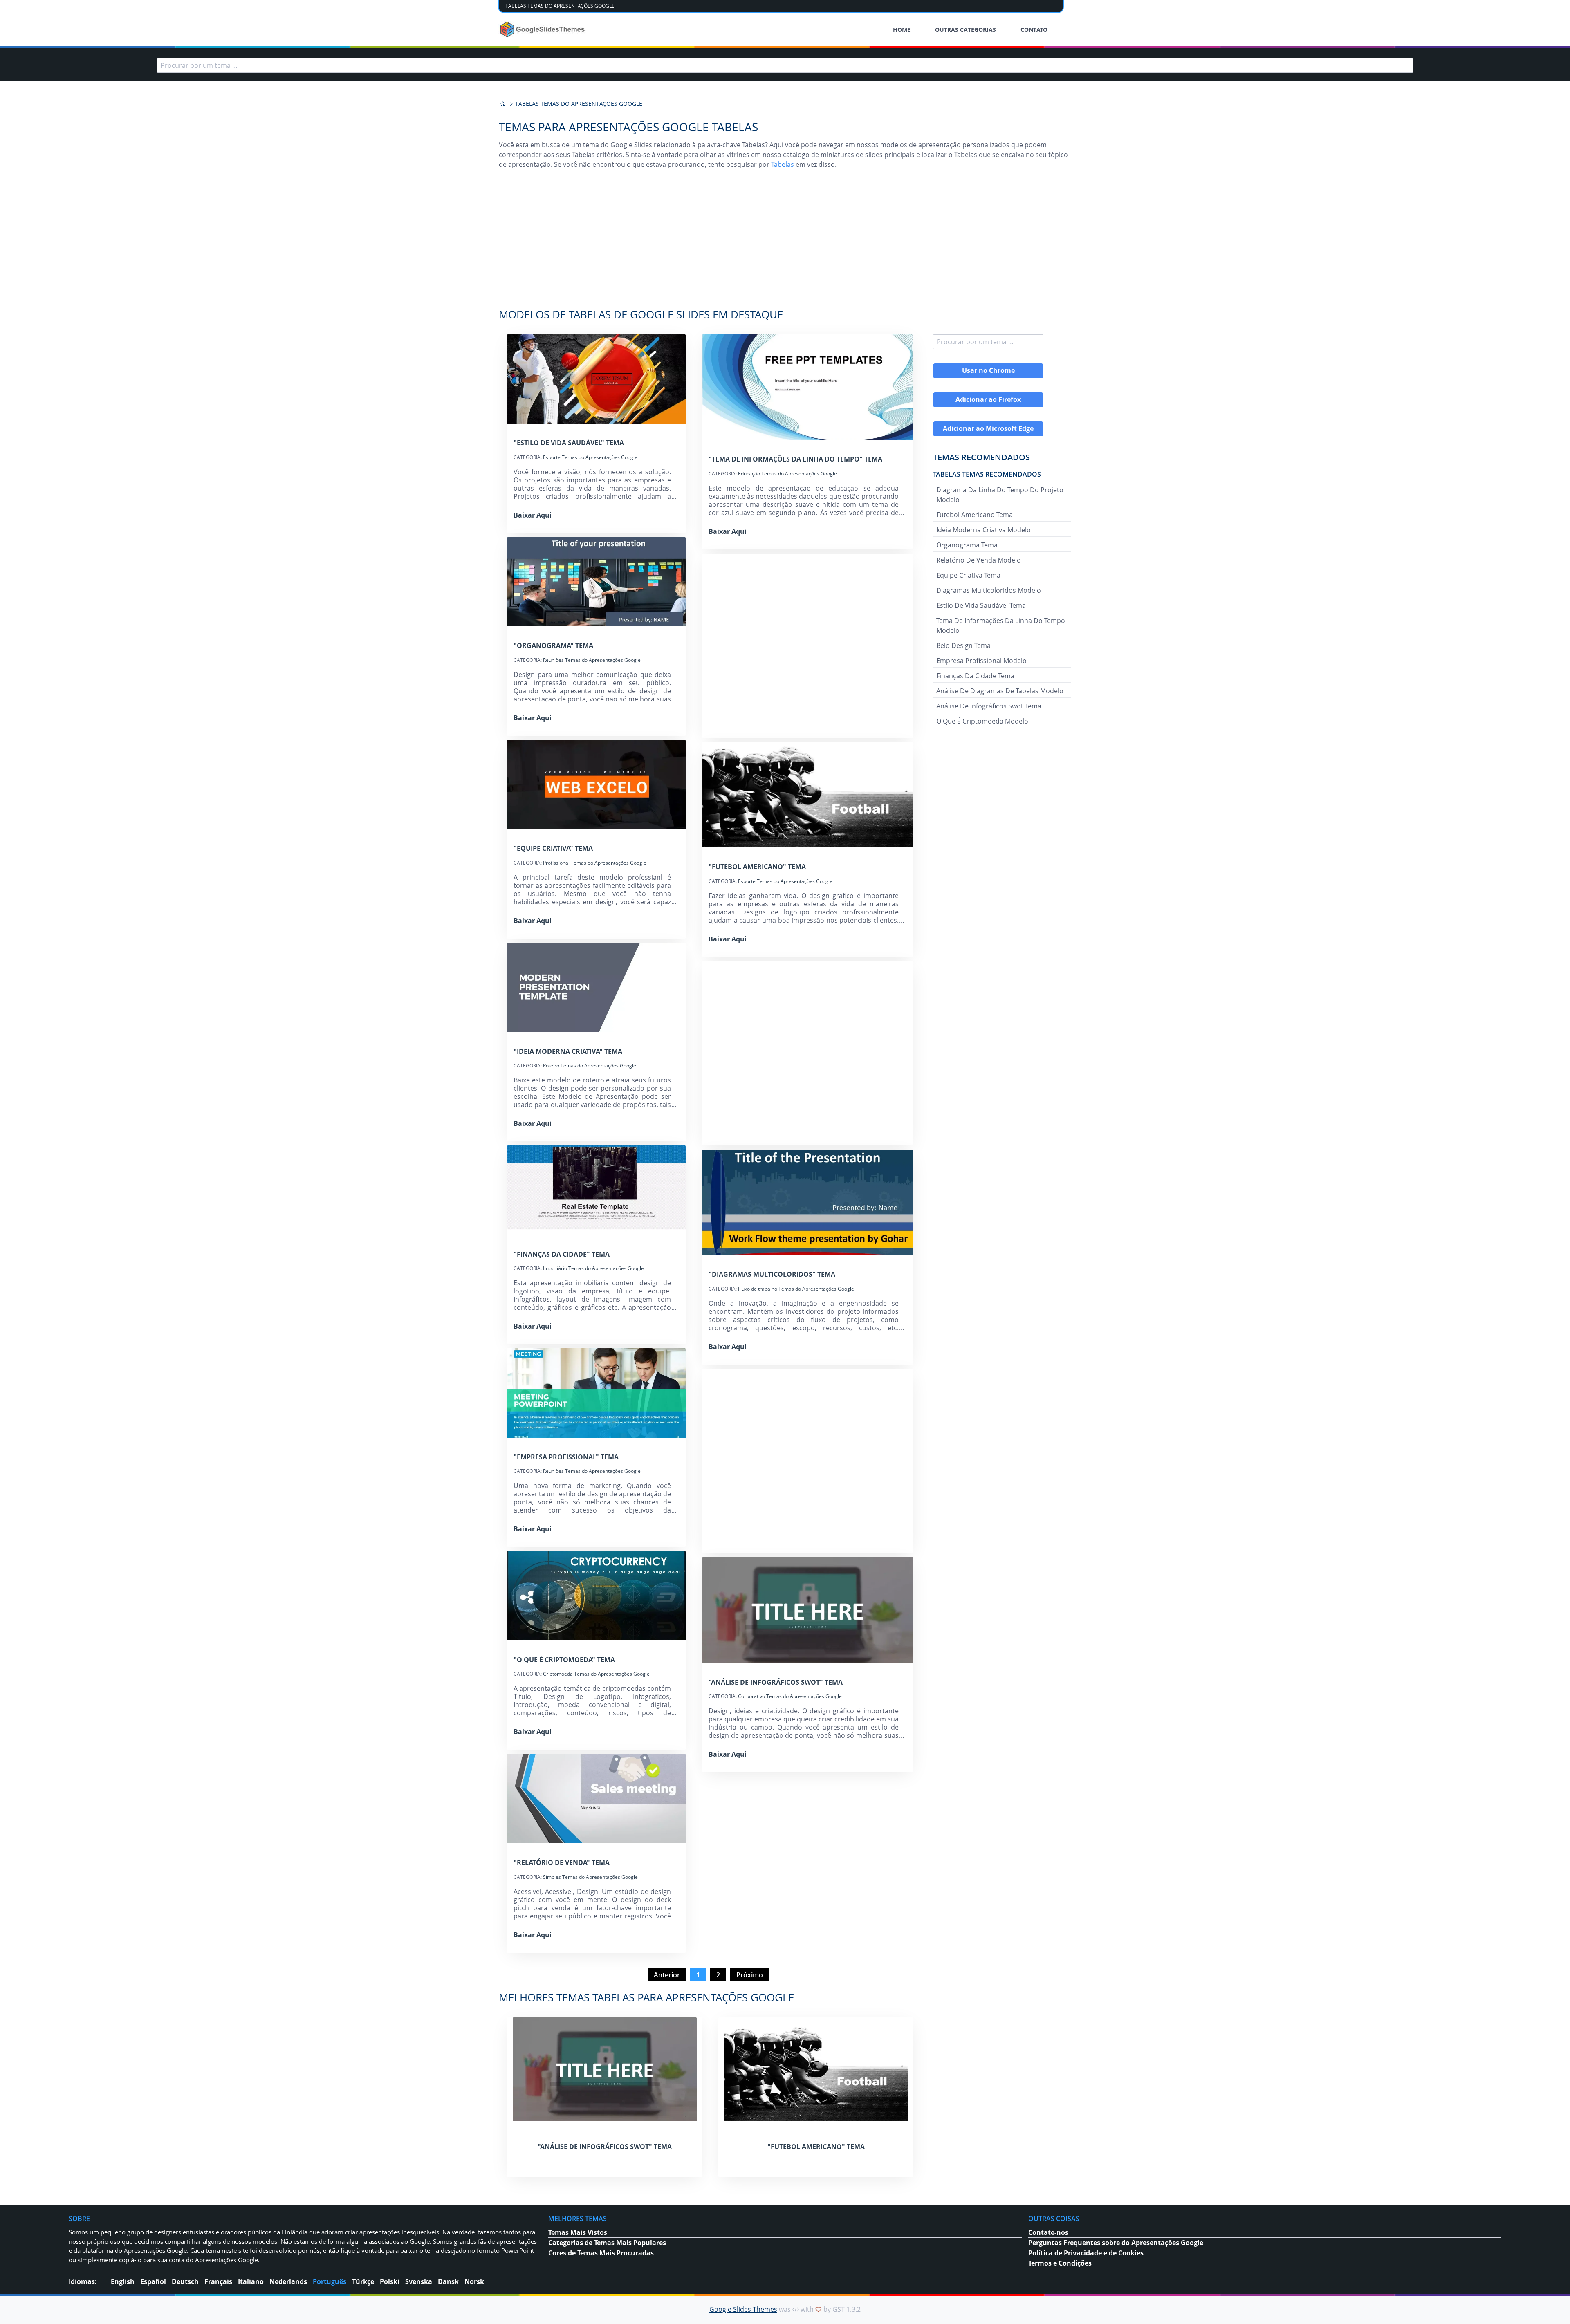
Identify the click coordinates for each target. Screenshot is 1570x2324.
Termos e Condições (1060, 2263)
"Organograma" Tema (553, 645)
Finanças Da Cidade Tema (975, 676)
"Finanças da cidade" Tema (562, 1254)
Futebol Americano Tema (975, 515)
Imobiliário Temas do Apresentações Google (593, 1268)
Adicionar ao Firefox (988, 399)
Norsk (474, 2281)
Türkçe (363, 2281)
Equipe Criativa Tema (968, 575)
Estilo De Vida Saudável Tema (981, 605)
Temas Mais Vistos (578, 2232)
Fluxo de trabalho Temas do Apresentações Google (796, 1289)
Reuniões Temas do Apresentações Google (592, 660)
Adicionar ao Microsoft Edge (988, 428)
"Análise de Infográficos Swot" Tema (776, 1682)
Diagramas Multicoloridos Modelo (989, 590)
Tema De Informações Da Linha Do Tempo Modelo (1001, 625)
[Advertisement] (785, 243)
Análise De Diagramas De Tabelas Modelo (1000, 691)
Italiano (251, 2281)
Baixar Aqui (533, 515)
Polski (390, 2281)
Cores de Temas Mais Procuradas (601, 2253)
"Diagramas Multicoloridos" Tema (772, 1274)
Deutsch (185, 2281)
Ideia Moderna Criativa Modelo (983, 530)
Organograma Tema (967, 545)
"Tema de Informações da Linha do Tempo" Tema (795, 459)
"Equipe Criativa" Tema (553, 848)
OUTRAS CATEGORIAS (966, 30)
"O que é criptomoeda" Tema (564, 1660)
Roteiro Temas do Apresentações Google (590, 1066)
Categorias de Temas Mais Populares (607, 2243)
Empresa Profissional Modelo (981, 661)
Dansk (448, 2281)
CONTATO (1034, 30)
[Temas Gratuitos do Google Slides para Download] (543, 29)
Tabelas (783, 164)
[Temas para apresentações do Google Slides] (503, 104)
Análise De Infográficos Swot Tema (989, 706)
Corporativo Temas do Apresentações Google (790, 1696)
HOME (902, 30)
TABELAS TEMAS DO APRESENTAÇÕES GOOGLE (560, 6)
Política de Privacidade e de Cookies (1086, 2253)
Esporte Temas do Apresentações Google (590, 457)
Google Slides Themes (743, 2309)
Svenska (419, 2281)
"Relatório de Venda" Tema (562, 1862)
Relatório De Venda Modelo (979, 560)
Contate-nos (1048, 2232)
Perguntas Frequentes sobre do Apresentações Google (1116, 2243)
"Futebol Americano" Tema (757, 867)
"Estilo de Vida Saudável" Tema (569, 443)
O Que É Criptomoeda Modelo (982, 721)
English (123, 2281)
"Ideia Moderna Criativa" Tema (568, 1051)
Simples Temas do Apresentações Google (590, 1877)
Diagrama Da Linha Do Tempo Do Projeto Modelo (1000, 495)
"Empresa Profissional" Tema (566, 1457)
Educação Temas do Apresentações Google (787, 474)
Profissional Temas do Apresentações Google (595, 863)
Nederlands (288, 2281)
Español (153, 2281)
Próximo (750, 1975)
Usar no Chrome (988, 370)
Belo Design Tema (963, 645)
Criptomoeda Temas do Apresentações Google (596, 1674)
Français (218, 2281)
